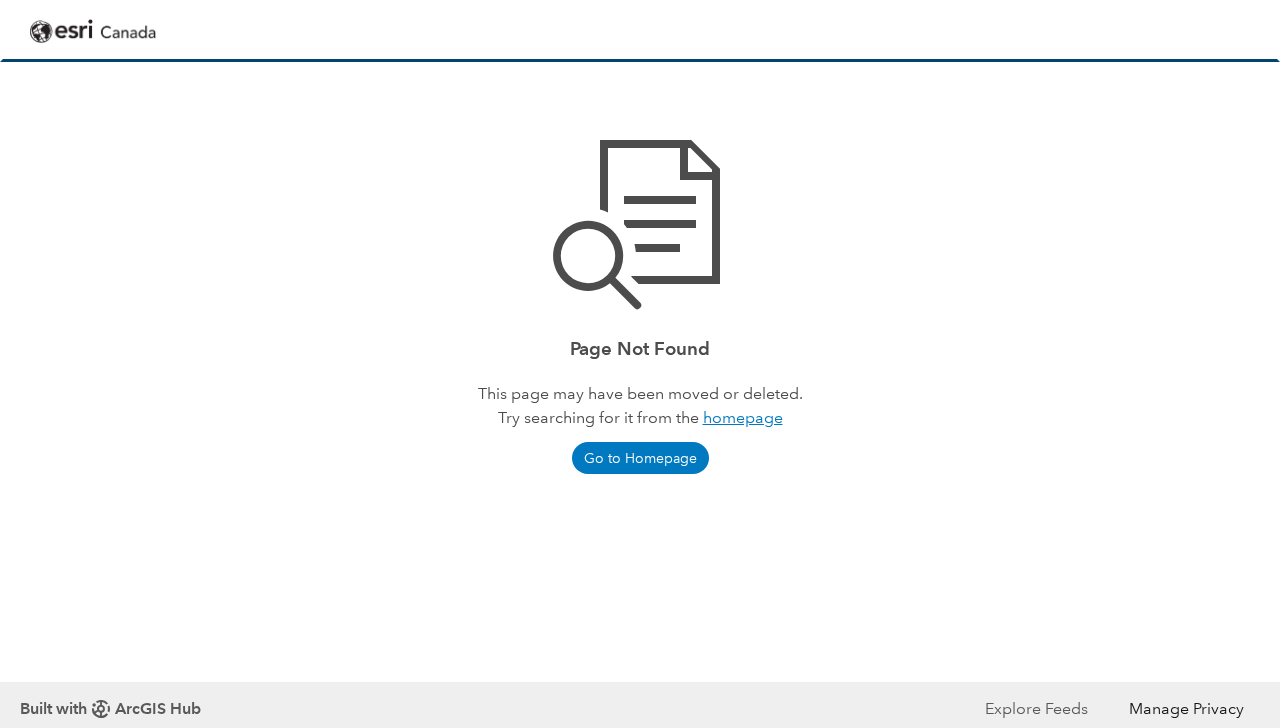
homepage (743, 417)
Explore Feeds (1036, 708)
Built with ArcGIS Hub (110, 708)
